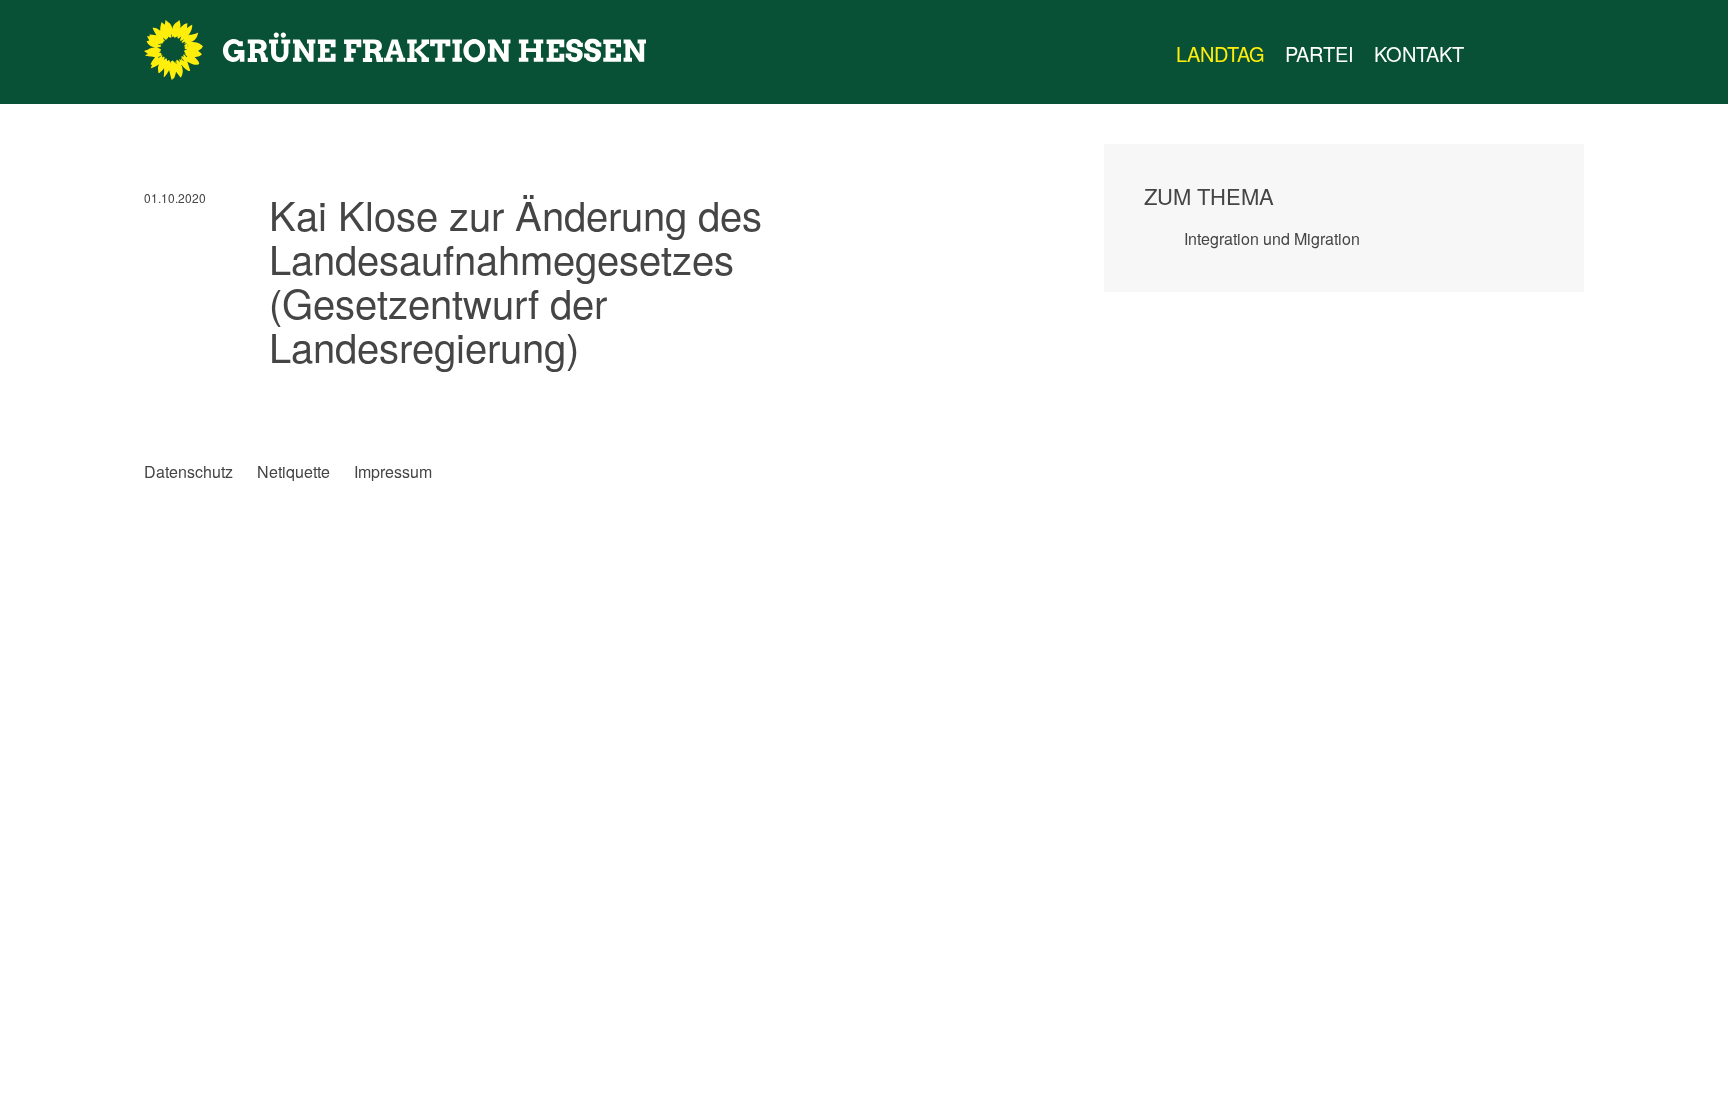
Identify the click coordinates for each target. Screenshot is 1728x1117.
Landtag (1220, 53)
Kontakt (1419, 53)
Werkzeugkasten (1494, 54)
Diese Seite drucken (1008, 404)
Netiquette (293, 472)
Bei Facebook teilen (159, 404)
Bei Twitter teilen (200, 404)
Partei (1319, 53)
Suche (1598, 54)
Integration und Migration (1272, 238)
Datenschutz (188, 472)
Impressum (393, 472)
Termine (1534, 54)
